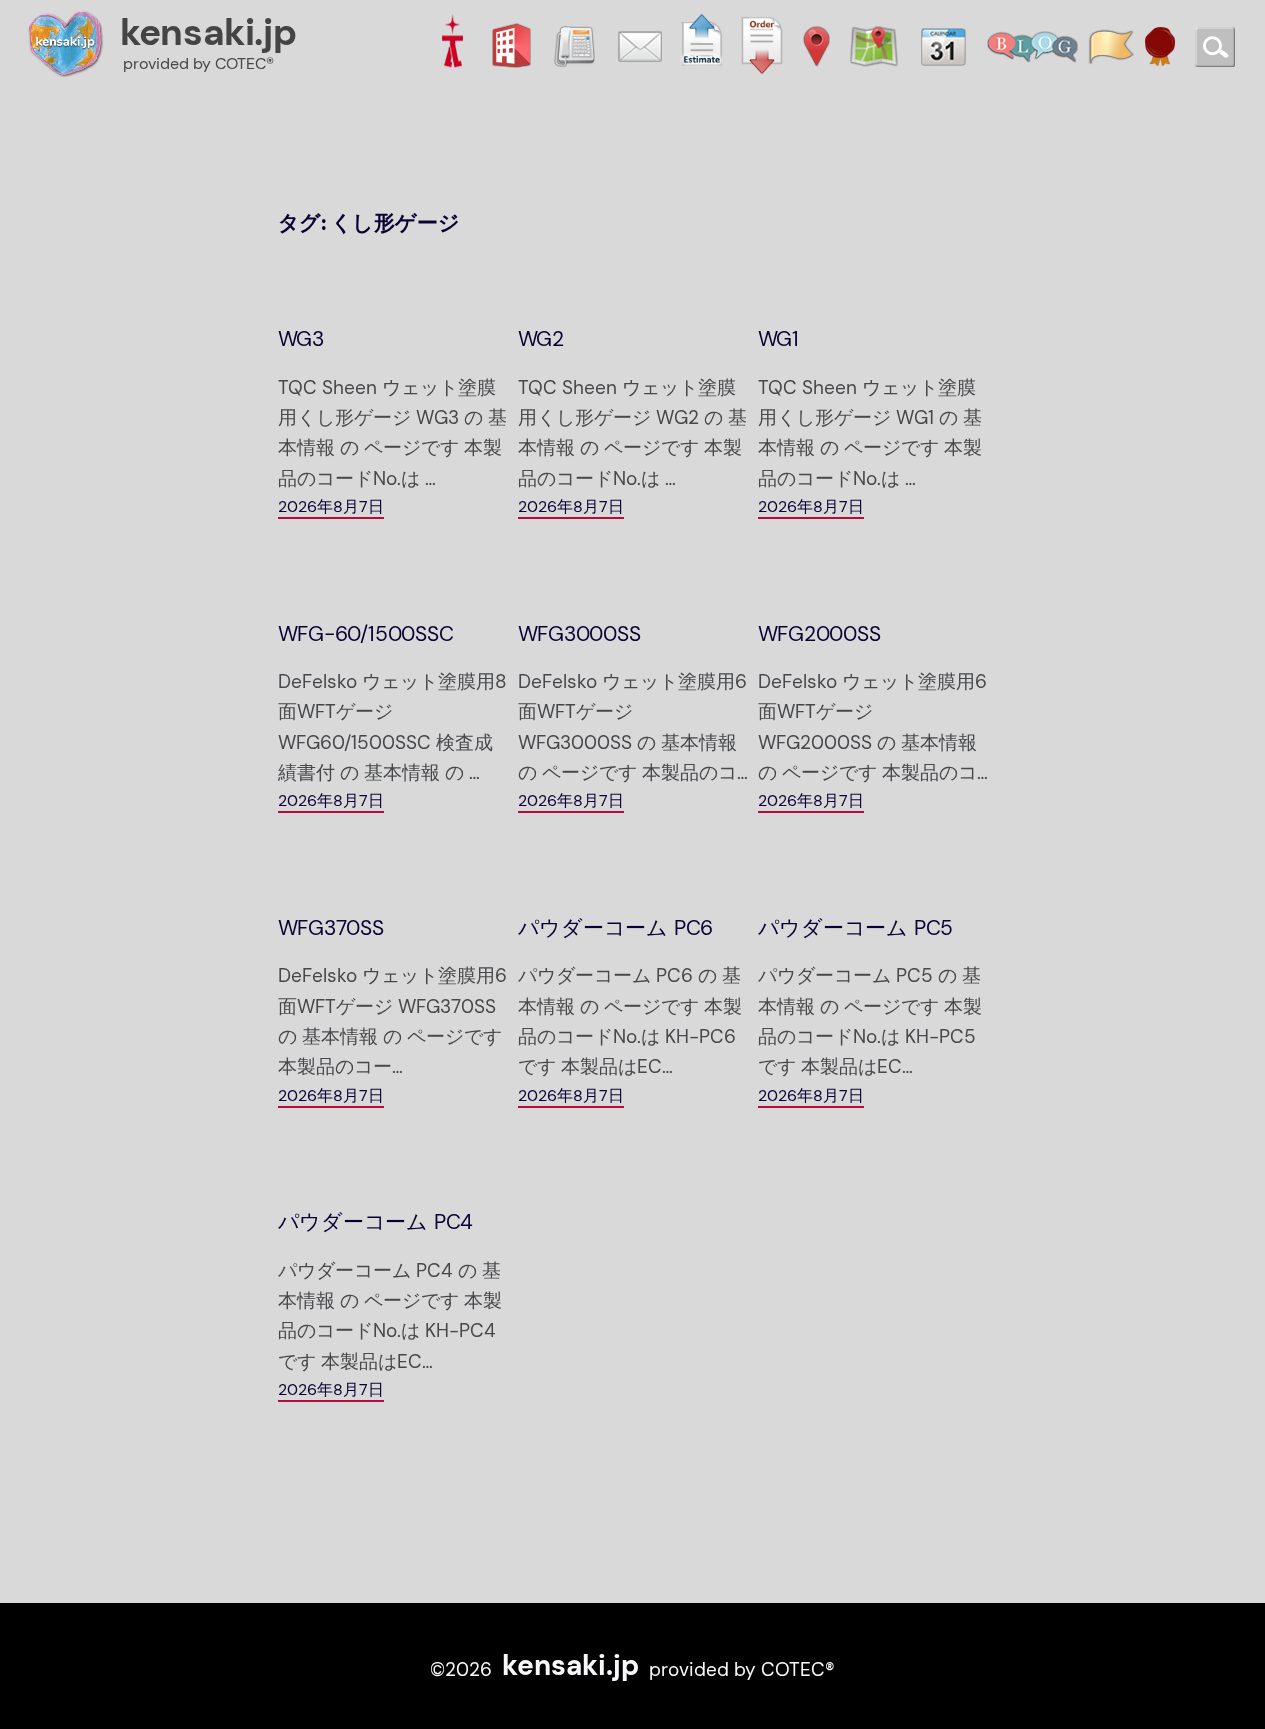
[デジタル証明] (1160, 44)
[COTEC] (452, 44)
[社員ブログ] (1032, 44)
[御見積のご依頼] (702, 44)
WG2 (541, 339)
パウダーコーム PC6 (616, 928)
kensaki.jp (208, 32)
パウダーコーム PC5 (856, 928)
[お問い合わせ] (640, 44)
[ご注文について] (762, 44)
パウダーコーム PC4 (376, 1222)
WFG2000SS (819, 634)
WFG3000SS (579, 634)
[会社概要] (511, 44)
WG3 (301, 339)
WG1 (778, 339)
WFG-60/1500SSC (366, 634)
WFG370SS (331, 928)
